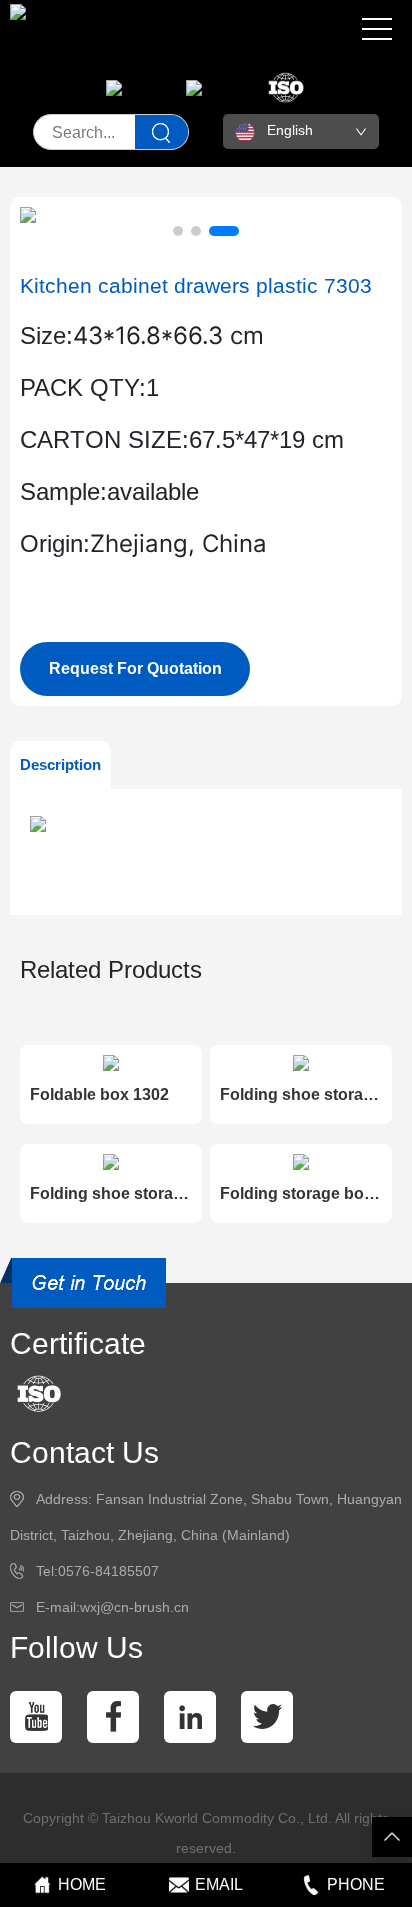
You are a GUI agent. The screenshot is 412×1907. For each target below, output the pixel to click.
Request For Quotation (135, 668)
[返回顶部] (392, 1837)
